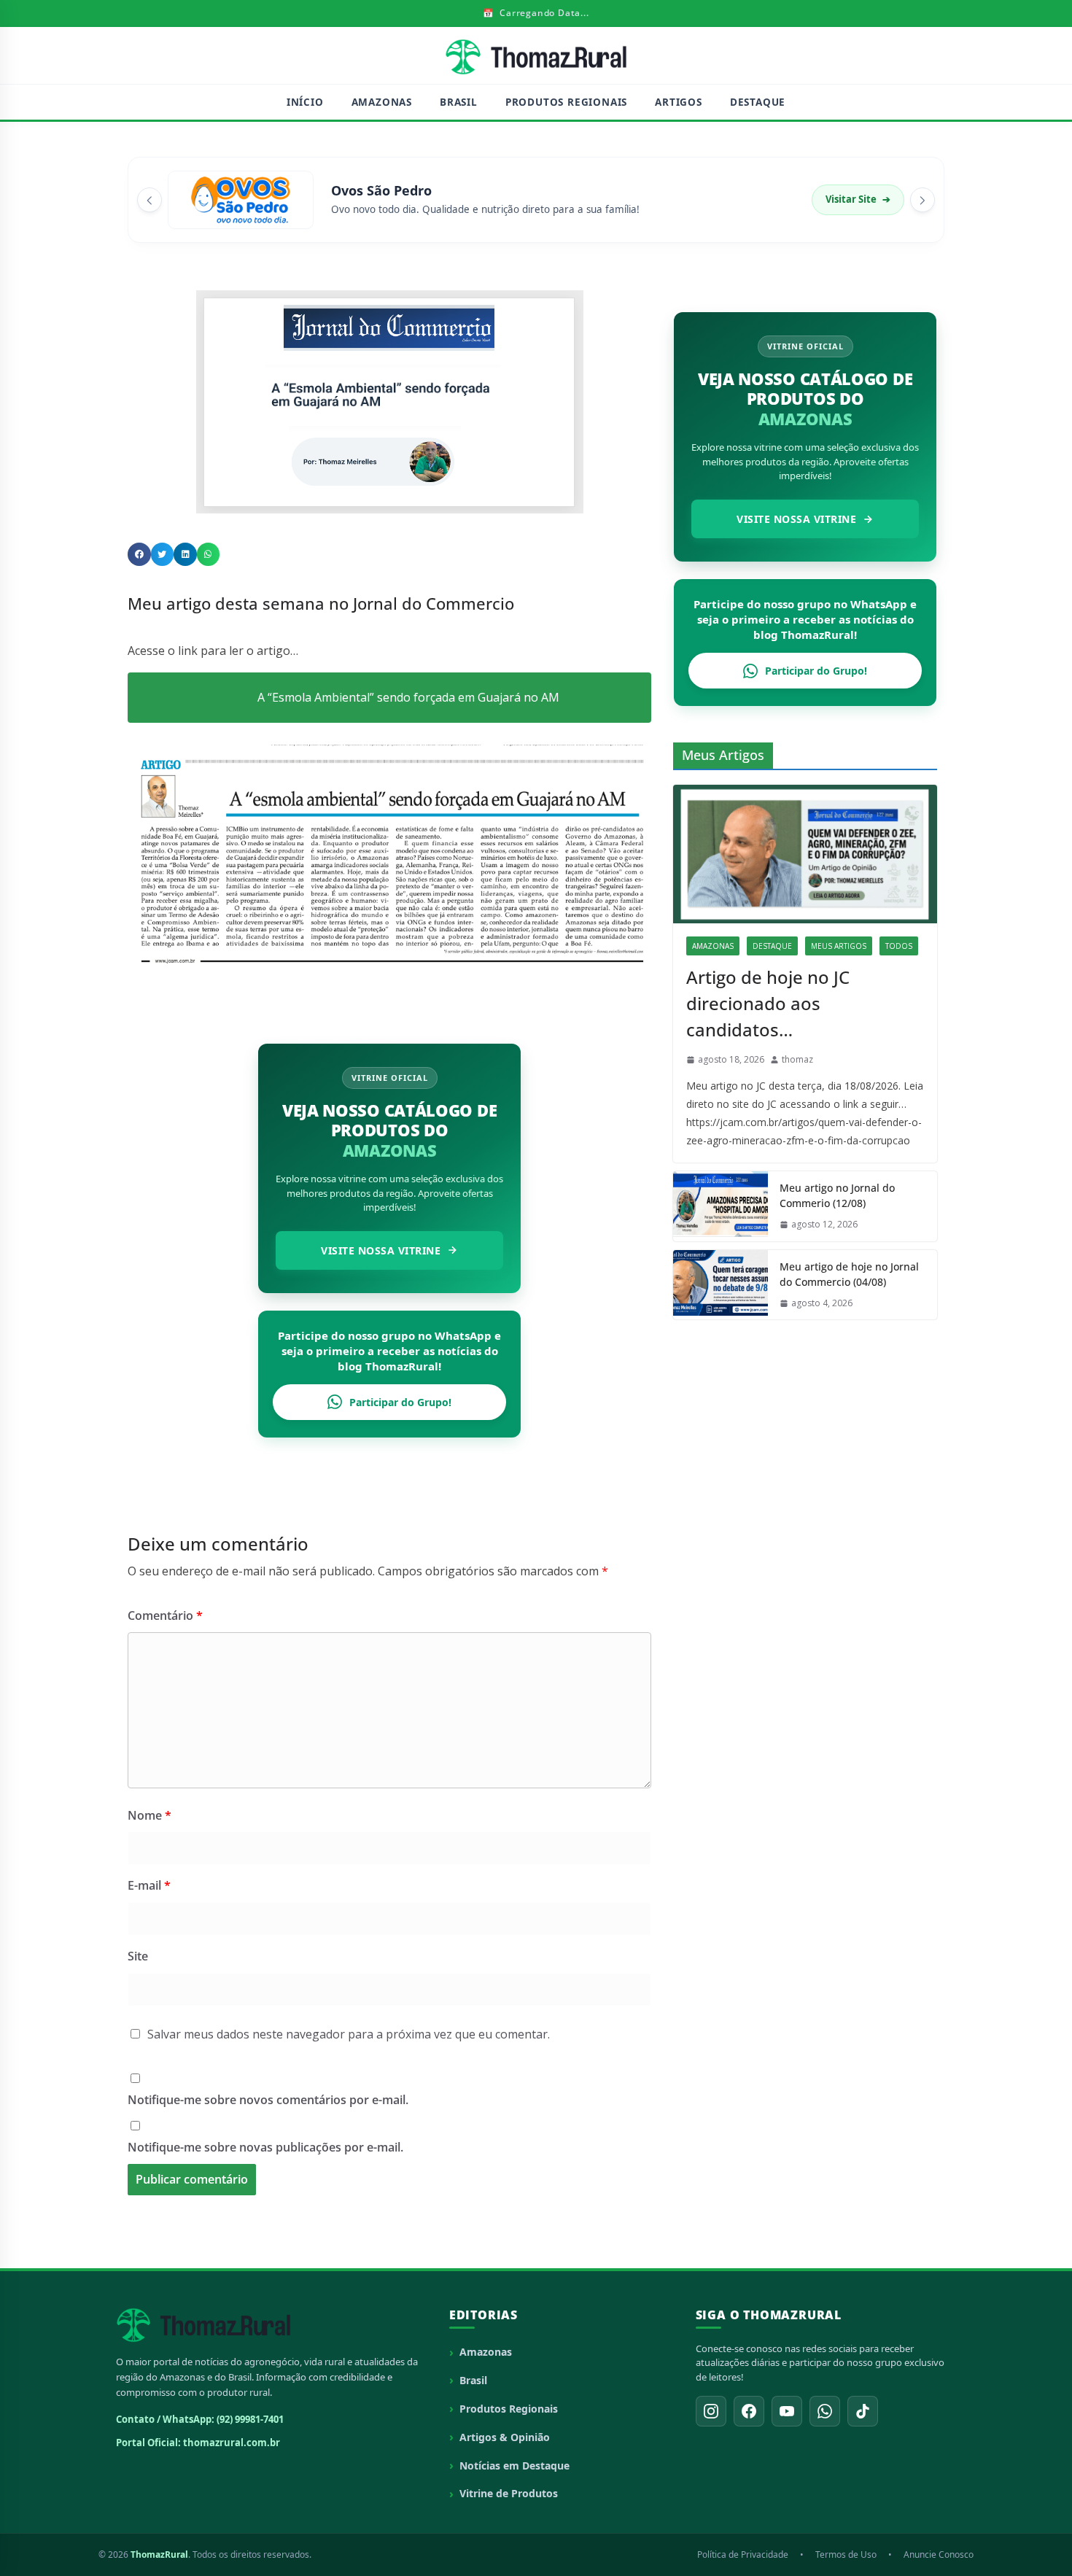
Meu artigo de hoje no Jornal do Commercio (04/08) (849, 1274)
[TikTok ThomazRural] (863, 2411)
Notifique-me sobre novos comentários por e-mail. (268, 2100)
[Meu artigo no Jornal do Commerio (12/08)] (721, 1206)
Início (305, 102)
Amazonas (382, 102)
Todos (899, 946)
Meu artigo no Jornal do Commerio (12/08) (837, 1195)
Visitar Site (858, 199)
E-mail (149, 1885)
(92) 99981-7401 (250, 2419)
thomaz (797, 1059)
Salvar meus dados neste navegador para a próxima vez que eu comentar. (349, 2034)
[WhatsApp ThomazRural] (825, 2411)
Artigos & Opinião (505, 2437)
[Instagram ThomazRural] (711, 2411)
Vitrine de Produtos (509, 2493)
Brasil (459, 102)
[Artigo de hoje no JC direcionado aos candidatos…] (805, 854)
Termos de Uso (846, 2554)
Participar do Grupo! (400, 1402)
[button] (139, 554)
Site (138, 1956)
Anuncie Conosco (939, 2554)
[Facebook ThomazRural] (749, 2411)
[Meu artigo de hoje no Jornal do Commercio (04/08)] (721, 1285)
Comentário (165, 1615)
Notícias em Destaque (514, 2466)
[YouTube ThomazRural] (787, 2411)
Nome (149, 1815)
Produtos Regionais (566, 102)
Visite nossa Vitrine (381, 1250)
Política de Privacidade (743, 2554)
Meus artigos (839, 946)
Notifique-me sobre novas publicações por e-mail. (265, 2147)
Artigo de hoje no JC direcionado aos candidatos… (768, 1003)
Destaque (758, 102)
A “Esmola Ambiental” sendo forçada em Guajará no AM (408, 697)
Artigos (679, 102)
